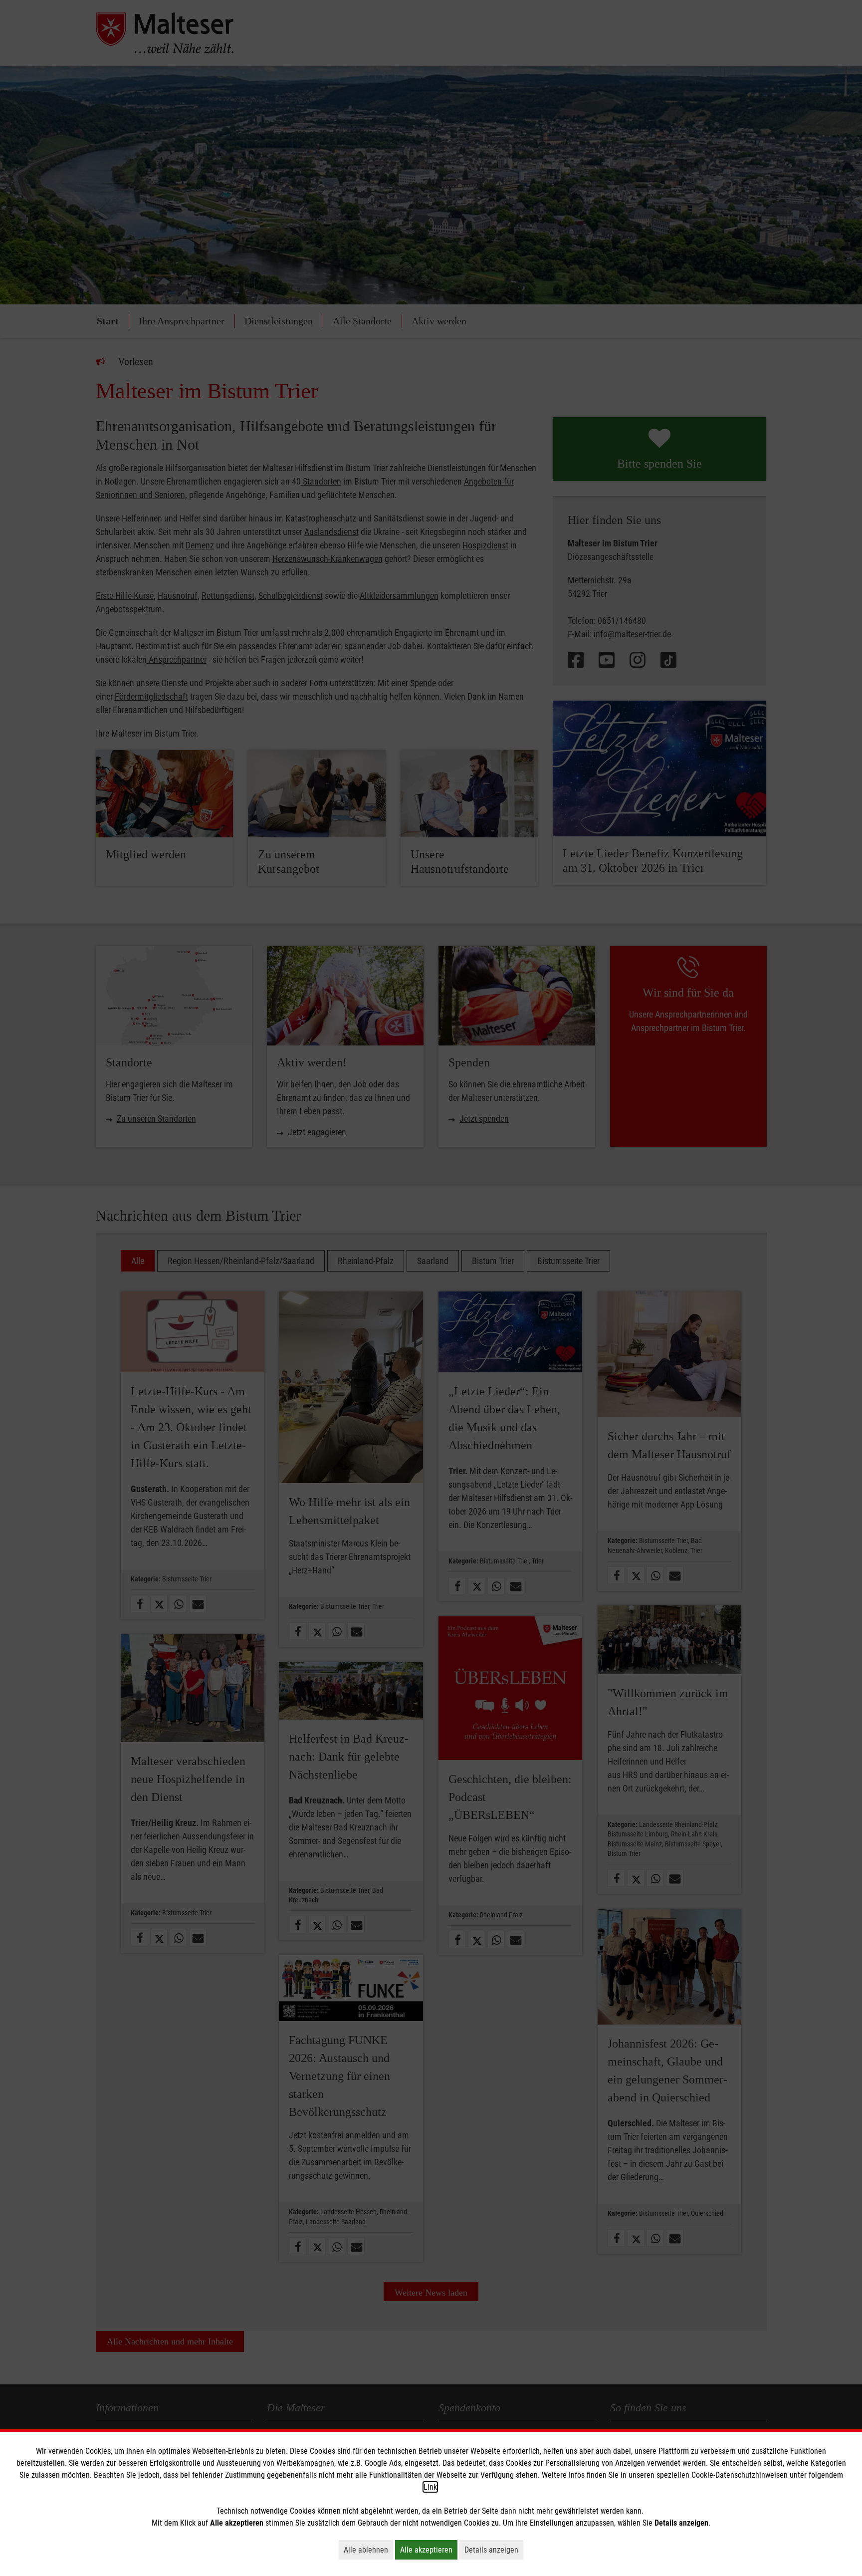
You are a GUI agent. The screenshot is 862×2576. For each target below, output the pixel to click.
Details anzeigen (494, 2550)
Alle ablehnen (368, 2550)
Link (430, 2487)
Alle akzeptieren (429, 2550)
